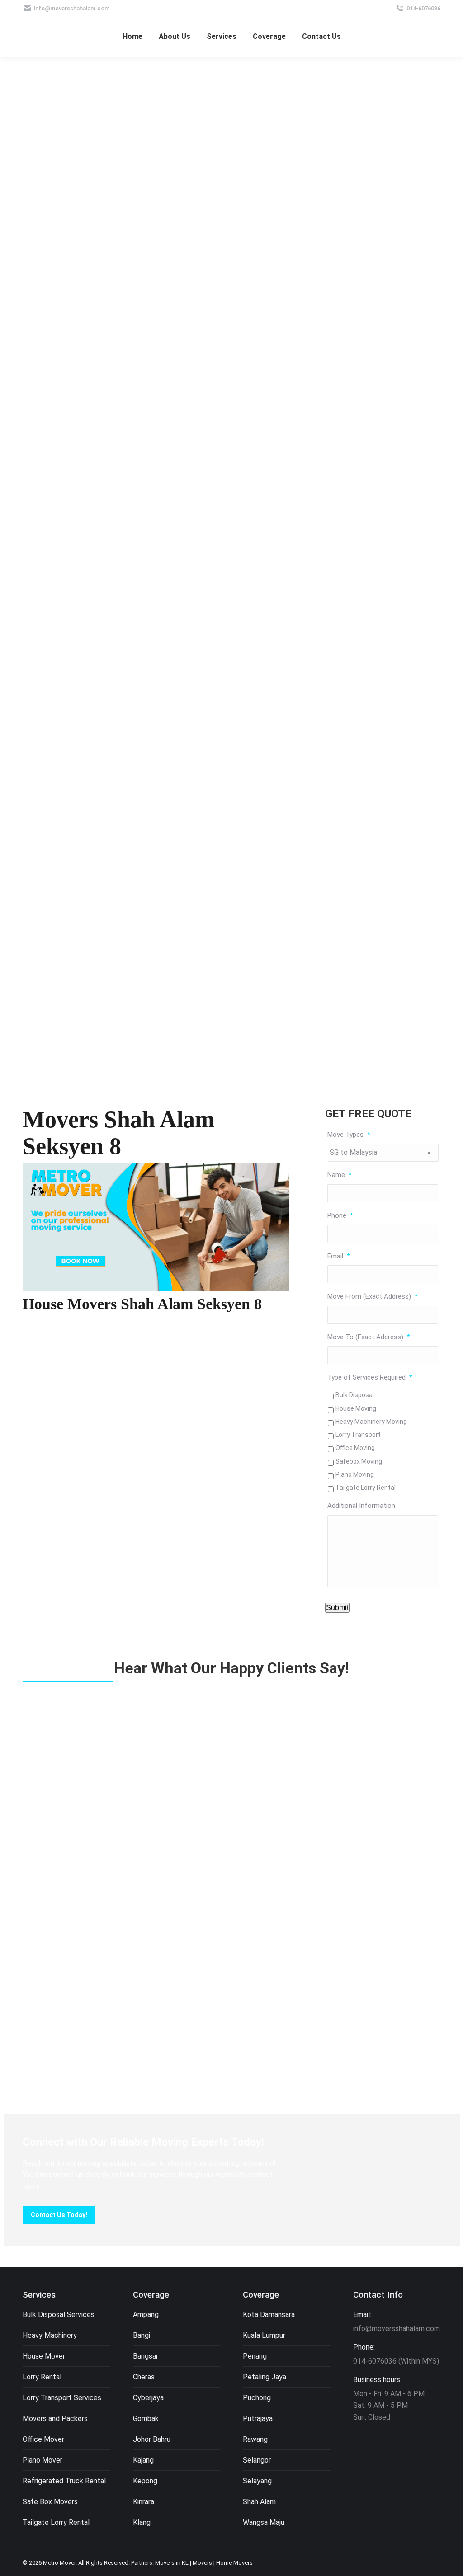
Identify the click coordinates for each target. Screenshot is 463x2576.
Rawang (255, 2439)
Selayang (257, 2481)
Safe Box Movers (50, 2502)
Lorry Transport (358, 1435)
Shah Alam (259, 2502)
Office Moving (355, 1448)
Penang (255, 2356)
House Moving (356, 1408)
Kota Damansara (269, 2315)
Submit (337, 1608)
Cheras (144, 2377)
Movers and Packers (55, 2418)
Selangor (257, 2460)
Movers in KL (172, 2563)
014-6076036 (423, 8)
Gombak (146, 2418)
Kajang (143, 2460)
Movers (202, 2563)
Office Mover (43, 2439)
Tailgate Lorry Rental (366, 1488)
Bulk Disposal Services (59, 2315)
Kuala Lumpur (264, 2335)
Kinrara (144, 2502)
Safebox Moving (359, 1461)
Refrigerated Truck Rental (64, 2481)
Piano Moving (355, 1474)
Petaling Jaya (265, 2377)
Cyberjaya (148, 2398)
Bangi (142, 2335)
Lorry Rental (42, 2377)
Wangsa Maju (264, 2522)
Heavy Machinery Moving (371, 1422)
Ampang (146, 2315)
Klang (142, 2522)
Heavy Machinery (50, 2335)
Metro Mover (59, 2563)
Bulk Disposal (355, 1395)
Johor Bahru (152, 2439)
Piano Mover (43, 2460)
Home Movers (234, 2563)
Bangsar (146, 2356)
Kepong (145, 2481)
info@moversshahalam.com (72, 8)
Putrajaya (258, 2418)
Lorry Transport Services (62, 2398)
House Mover (44, 2356)
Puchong (257, 2398)
